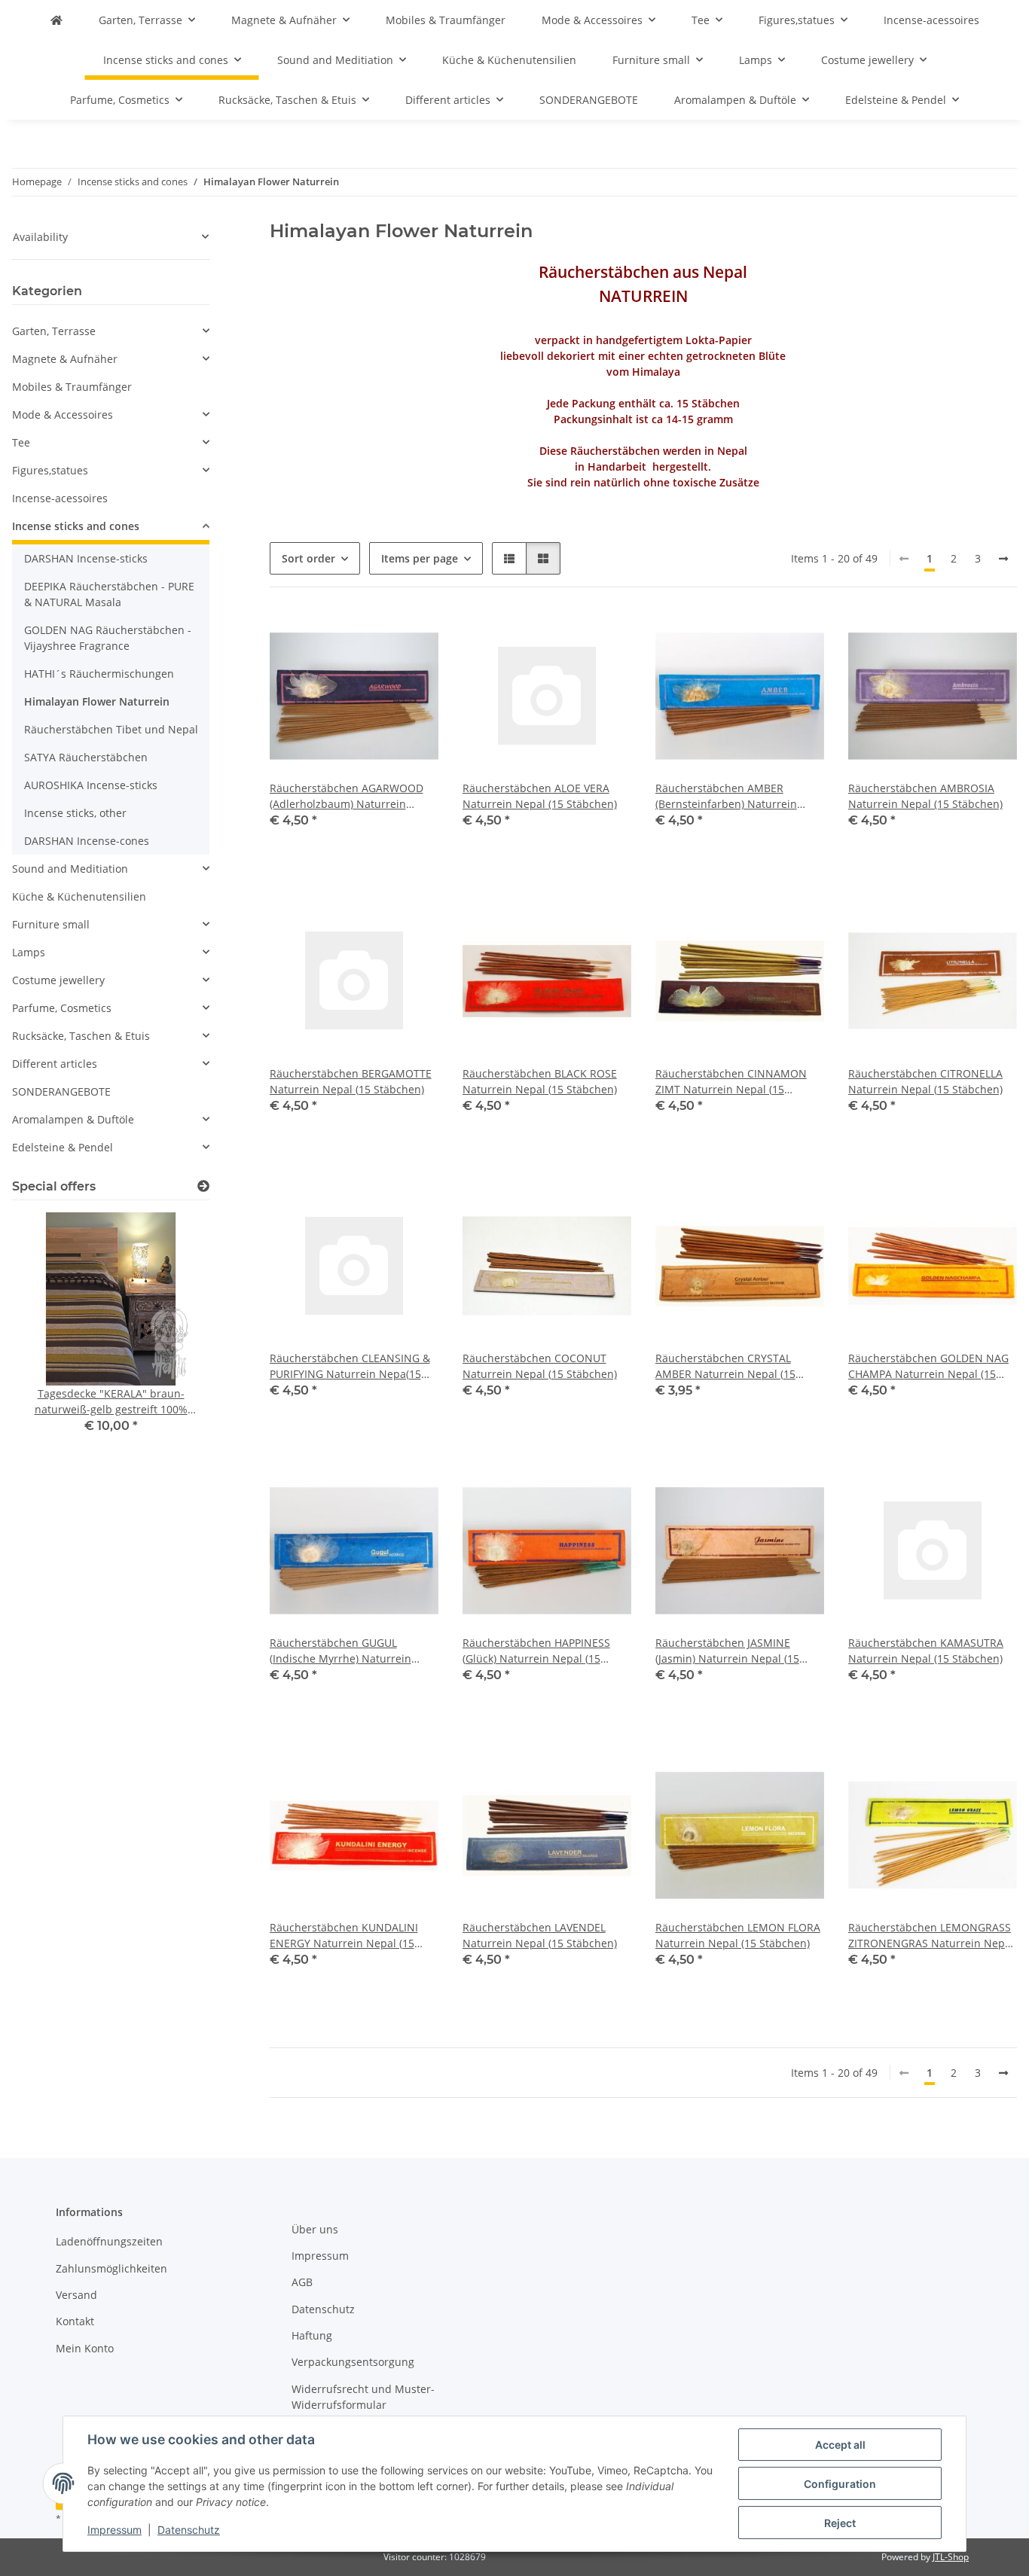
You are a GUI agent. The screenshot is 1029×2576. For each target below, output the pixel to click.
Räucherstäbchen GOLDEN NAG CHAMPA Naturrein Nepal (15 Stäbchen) (928, 1366)
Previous (49, 1333)
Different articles (55, 1064)
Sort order (308, 558)
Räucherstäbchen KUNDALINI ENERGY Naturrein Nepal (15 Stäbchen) (344, 1936)
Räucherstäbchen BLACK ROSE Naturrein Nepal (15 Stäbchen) (540, 1081)
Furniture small (51, 924)
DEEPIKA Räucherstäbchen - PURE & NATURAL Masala (109, 594)
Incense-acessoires (60, 498)
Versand (76, 2295)
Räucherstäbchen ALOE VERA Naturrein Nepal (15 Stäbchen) (540, 796)
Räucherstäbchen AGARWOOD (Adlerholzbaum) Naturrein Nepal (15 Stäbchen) (347, 796)
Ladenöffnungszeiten (109, 2241)
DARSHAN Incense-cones (87, 841)
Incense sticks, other (75, 813)
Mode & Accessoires (63, 415)
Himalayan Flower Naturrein (97, 701)
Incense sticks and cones (76, 526)
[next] (1003, 559)
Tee (21, 442)
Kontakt (75, 2321)
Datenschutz (189, 2530)
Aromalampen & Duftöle (73, 1119)
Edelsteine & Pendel (63, 1147)
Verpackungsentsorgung (353, 2362)
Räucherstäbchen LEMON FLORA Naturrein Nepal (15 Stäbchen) (738, 1935)
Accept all (840, 2445)
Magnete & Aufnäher (65, 359)
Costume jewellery (58, 980)
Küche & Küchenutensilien (79, 896)
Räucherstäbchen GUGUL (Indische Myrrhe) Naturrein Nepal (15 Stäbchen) (340, 1651)
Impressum (115, 2530)
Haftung (312, 2335)
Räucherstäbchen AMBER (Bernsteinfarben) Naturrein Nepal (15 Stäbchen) (726, 796)
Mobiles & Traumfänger (72, 387)
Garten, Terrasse (54, 331)
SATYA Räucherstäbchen (86, 757)
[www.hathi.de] (56, 20)
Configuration (840, 2484)
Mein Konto (85, 2348)
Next (172, 1333)
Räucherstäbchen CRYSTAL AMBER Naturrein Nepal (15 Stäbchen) (725, 1366)
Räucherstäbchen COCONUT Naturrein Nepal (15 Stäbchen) (540, 1366)
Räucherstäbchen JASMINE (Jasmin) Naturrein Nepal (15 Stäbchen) (727, 1651)
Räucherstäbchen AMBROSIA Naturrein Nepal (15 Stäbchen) (925, 796)
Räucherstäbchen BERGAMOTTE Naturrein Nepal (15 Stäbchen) (351, 1081)
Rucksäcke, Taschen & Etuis (81, 1036)
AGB (302, 2282)
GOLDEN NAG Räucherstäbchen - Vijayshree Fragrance (108, 638)
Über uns (315, 2229)
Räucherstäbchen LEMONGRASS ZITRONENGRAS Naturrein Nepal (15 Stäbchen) (931, 1936)
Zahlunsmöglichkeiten (111, 2268)
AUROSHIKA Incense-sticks (91, 785)
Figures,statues (50, 470)
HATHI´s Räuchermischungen (99, 674)
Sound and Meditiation (70, 869)
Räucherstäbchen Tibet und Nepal (111, 729)
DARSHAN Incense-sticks (86, 558)
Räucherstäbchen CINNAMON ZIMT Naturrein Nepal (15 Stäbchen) (731, 1082)
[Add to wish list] (413, 637)
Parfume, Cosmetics (62, 1008)
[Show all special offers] (203, 1186)
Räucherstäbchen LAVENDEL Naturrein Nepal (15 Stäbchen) (540, 1935)
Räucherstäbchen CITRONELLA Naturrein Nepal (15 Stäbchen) (925, 1081)
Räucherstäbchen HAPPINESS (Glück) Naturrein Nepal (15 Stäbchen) (536, 1651)
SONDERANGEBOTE (61, 1091)
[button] (509, 558)
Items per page (420, 558)
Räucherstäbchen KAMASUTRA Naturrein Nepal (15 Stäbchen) (926, 1651)
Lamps (29, 952)
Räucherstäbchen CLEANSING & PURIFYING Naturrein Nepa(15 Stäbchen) (350, 1366)
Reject (840, 2523)
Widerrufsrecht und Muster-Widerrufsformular (363, 2397)
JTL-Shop (951, 2557)
